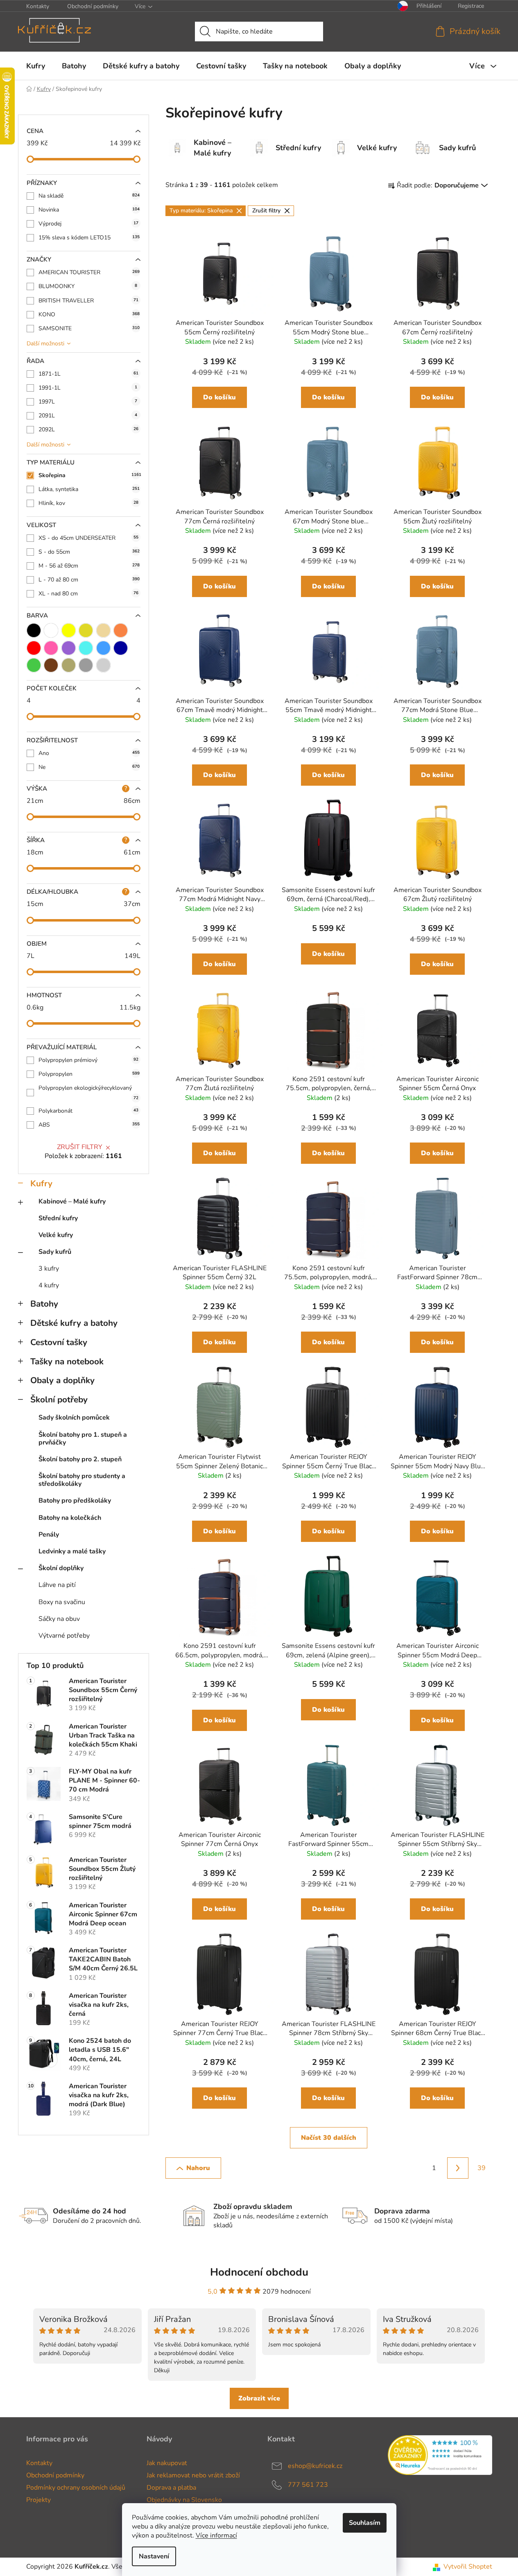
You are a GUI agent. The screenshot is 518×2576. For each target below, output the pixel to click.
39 (482, 2168)
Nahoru (198, 2168)
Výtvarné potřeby (64, 1636)
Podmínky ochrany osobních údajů (76, 2488)
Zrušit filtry (80, 1147)
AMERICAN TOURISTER (89, 272)
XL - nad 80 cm (88, 594)
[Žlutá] (69, 630)
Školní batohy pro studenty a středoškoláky (82, 1480)
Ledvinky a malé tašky (72, 1551)
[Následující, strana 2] (458, 2168)
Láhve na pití (57, 1585)
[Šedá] (86, 665)
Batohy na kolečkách (70, 1518)
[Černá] (34, 630)
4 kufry (49, 1285)
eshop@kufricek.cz (315, 2466)
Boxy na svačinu (62, 1602)
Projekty (38, 2500)
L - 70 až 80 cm (89, 580)
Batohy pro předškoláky (75, 1501)
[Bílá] (51, 630)
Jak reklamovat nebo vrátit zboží (193, 2475)
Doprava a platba (171, 2488)
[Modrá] (103, 648)
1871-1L (88, 374)
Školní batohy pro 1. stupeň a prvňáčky (83, 1439)
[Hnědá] (51, 665)
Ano (89, 753)
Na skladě (89, 196)
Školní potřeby (59, 1400)
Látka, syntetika (89, 489)
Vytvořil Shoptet (468, 2567)
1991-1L (88, 388)
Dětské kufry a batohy (74, 1323)
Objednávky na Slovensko (184, 2500)
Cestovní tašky (59, 1342)
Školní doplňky (61, 1568)
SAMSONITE (89, 328)
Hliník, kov (88, 503)
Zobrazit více (259, 2398)
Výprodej (88, 224)
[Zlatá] (86, 630)
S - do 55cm (89, 552)
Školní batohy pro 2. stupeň (80, 1459)
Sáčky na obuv (59, 1619)
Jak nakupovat (167, 2463)
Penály (49, 1535)
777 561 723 (308, 2485)
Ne (89, 767)
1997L (88, 402)
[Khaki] (69, 665)
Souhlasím (365, 2523)
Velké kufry (56, 1235)
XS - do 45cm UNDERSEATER (88, 538)
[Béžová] (103, 630)
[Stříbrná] (103, 665)
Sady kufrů (55, 1252)
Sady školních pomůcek (74, 1418)
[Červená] (34, 648)
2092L (88, 429)
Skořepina (89, 475)
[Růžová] (51, 648)
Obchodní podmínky (93, 6)
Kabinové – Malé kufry (72, 1201)
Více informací (216, 2535)
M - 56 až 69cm (89, 566)
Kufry (41, 1183)
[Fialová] (69, 648)
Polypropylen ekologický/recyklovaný (88, 1092)
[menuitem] (36, 66)
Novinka (89, 210)
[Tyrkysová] (86, 648)
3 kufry (49, 1269)
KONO (89, 314)
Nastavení (154, 2556)
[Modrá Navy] (121, 648)
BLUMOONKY (88, 286)
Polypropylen (89, 1074)
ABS (89, 1125)
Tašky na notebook (67, 1361)
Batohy (44, 1304)
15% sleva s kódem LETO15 (89, 238)
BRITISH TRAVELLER (88, 301)
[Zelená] (34, 665)
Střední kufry (58, 1218)
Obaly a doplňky (62, 1380)
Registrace (471, 6)
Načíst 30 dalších (329, 2138)
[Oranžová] (121, 630)
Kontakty (38, 6)
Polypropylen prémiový (88, 1060)
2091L (88, 416)
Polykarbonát (88, 1111)
